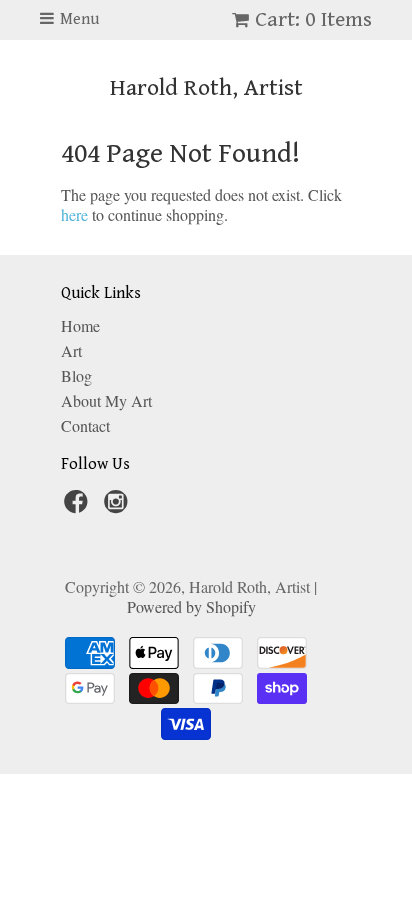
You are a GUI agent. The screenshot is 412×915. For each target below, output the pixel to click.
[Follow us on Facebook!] (79, 507)
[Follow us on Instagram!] (119, 507)
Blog (76, 375)
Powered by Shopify (191, 606)
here (74, 214)
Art (71, 350)
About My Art (106, 400)
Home (80, 325)
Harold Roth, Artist (206, 88)
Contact (85, 425)
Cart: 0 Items (313, 19)
